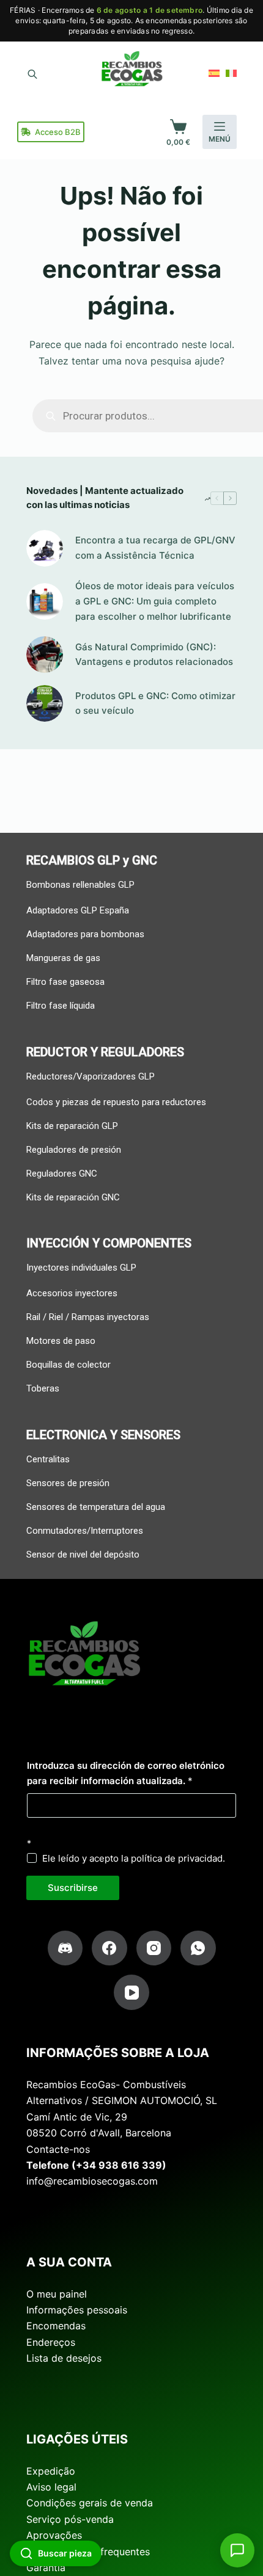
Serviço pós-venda (70, 2519)
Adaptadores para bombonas (85, 934)
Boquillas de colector (69, 1365)
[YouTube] (131, 1992)
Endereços (51, 2342)
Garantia (46, 2567)
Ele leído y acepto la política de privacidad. (134, 1858)
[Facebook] (109, 1948)
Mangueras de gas (63, 958)
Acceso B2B (58, 132)
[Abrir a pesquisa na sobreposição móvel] (32, 73)
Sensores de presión (68, 1483)
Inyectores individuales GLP (81, 1268)
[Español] (214, 73)
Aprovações (54, 2535)
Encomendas (56, 2326)
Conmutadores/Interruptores (85, 1531)
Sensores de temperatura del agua (96, 1507)
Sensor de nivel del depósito (83, 1555)
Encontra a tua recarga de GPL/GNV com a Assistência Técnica (155, 548)
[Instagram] (154, 1948)
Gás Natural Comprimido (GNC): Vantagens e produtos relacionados (154, 655)
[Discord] (65, 1948)
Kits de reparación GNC (73, 1197)
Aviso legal (51, 2487)
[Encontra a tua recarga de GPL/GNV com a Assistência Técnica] (45, 548)
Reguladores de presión (74, 1150)
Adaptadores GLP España (78, 910)
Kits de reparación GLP (72, 1126)
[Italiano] (231, 73)
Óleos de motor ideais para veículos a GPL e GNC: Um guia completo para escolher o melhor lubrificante (155, 601)
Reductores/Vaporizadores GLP (91, 1076)
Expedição (51, 2471)
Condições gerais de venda (90, 2503)
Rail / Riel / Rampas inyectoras (88, 1317)
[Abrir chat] (237, 2550)
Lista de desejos (64, 2358)
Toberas (43, 1388)
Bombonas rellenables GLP (80, 885)
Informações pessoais (77, 2310)
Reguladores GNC (62, 1174)
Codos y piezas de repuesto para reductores (116, 1102)
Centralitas (48, 1459)
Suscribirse (73, 1888)
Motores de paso (61, 1341)
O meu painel (57, 2294)
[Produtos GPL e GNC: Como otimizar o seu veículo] (45, 703)
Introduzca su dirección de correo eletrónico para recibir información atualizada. (126, 1773)
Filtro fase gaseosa (65, 982)
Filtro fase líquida (61, 1006)
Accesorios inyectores (72, 1293)
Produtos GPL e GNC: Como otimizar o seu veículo (155, 703)
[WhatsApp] (198, 1948)
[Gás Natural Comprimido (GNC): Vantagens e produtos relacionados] (45, 655)
